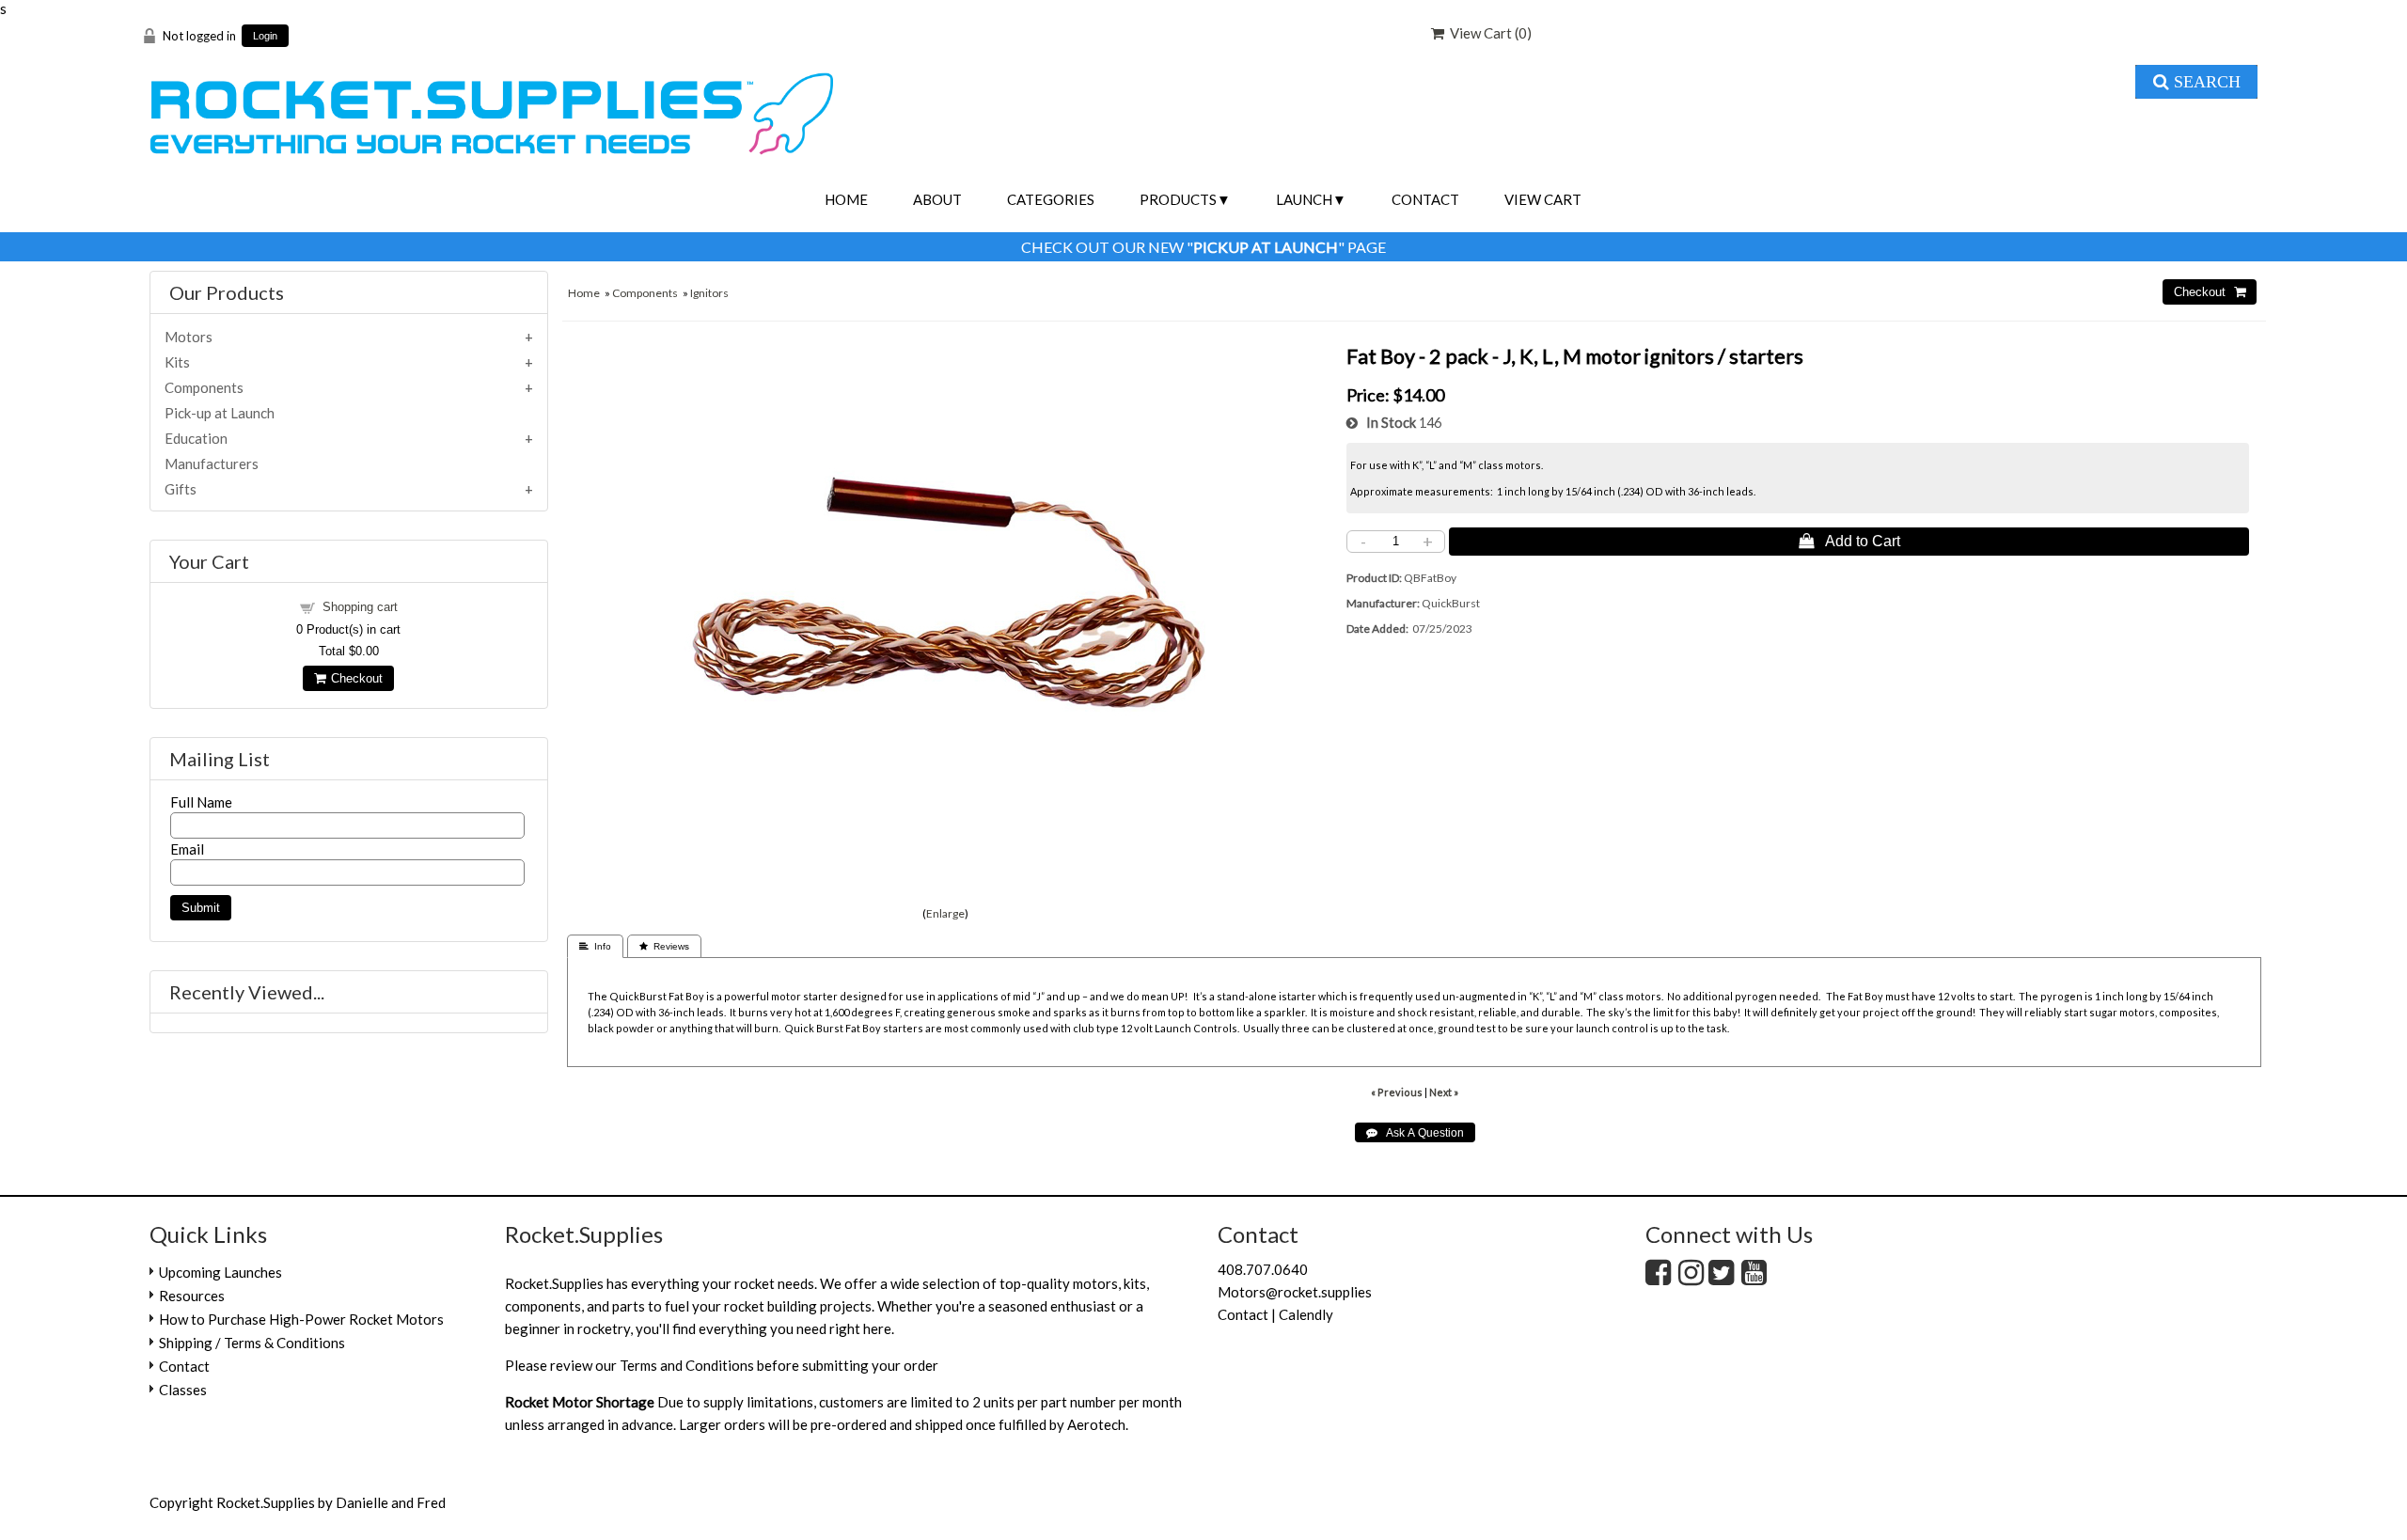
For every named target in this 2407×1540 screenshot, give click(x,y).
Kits (177, 362)
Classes (183, 1390)
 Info (595, 946)
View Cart (1543, 199)
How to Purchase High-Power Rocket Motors (301, 1319)
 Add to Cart (1849, 541)
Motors (189, 337)
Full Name (201, 802)
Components (645, 293)
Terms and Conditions (687, 1365)
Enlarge (945, 913)
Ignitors (709, 293)
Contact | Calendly (1275, 1314)
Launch (1304, 199)
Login (265, 36)
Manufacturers (212, 464)
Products (1178, 199)
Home (846, 199)
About (937, 199)
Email (187, 849)
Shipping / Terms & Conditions (252, 1343)
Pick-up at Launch (220, 413)
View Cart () (1488, 33)
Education (196, 438)
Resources (192, 1296)
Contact (1425, 199)
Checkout (354, 678)
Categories (1051, 199)
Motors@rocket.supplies (1295, 1292)
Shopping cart (360, 607)
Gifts (181, 489)
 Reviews (664, 946)
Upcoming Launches (220, 1272)
